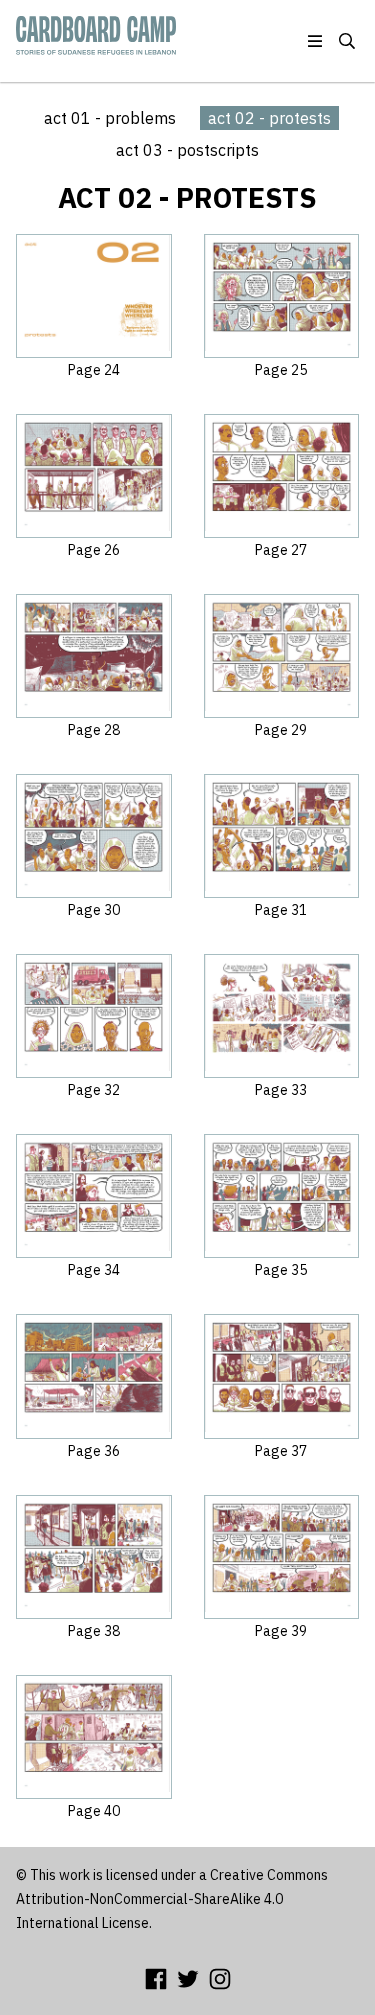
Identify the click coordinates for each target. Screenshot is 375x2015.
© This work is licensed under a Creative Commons (172, 1875)
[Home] (96, 29)
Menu (315, 41)
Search (347, 41)
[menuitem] (110, 118)
